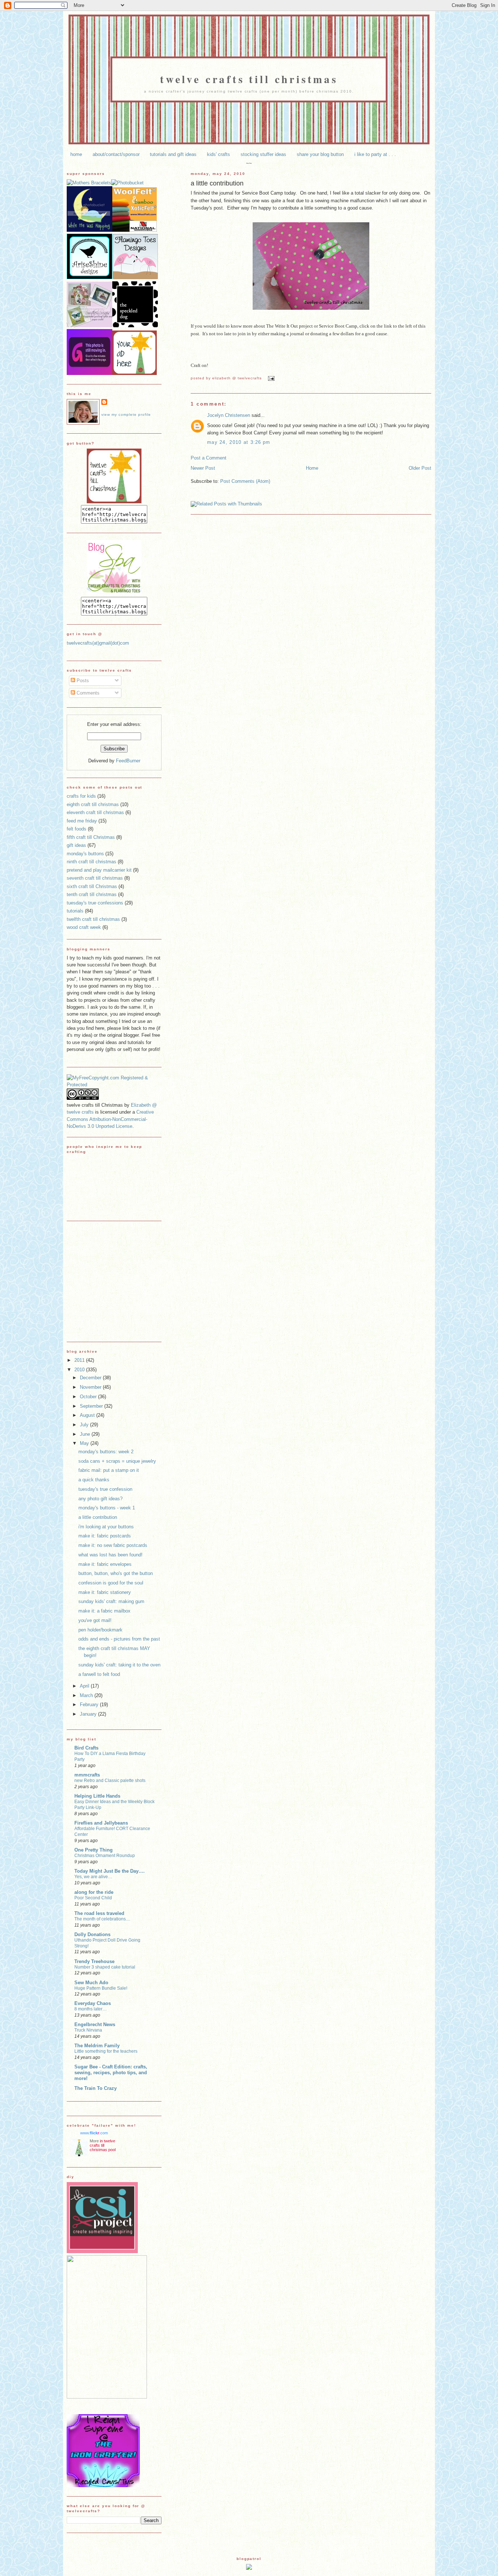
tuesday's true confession (105, 1489)
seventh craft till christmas (95, 878)
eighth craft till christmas (93, 804)
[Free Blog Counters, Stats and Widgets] (249, 2568)
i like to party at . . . (375, 154)
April (85, 1686)
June (86, 1434)
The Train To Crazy (96, 2088)
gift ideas (76, 845)
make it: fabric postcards (105, 1536)
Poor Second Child (93, 1898)
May (85, 1443)
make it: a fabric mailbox (104, 1611)
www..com (94, 2133)
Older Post (420, 468)
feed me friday (82, 821)
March (87, 1695)
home (76, 154)
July (85, 1425)
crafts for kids (81, 796)
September (92, 1406)
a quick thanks (94, 1480)
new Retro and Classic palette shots (110, 1780)
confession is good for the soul (111, 1583)
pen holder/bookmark (100, 1630)
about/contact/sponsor (116, 154)
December (91, 1378)
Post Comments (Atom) (245, 481)
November (91, 1387)
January (89, 1714)
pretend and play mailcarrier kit (99, 870)
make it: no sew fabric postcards (113, 1545)
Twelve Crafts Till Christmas (249, 79)
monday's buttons (85, 854)
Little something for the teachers (106, 2051)
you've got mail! (95, 1620)
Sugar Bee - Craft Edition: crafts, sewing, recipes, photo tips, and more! (111, 2073)
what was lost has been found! (110, 1555)
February (90, 1705)
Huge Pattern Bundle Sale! (101, 1988)
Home (312, 468)
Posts (82, 681)
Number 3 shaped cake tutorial (105, 1967)
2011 (80, 1360)
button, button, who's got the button (116, 1573)
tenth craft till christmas (92, 894)
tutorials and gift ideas (173, 154)
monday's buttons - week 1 (107, 1508)
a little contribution (217, 183)
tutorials (75, 911)
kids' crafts (219, 154)
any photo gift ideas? (100, 1499)
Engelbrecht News (95, 2024)
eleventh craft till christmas (95, 812)
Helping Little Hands (97, 1796)
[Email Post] (270, 378)
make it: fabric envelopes (105, 1564)
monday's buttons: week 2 (106, 1452)
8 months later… (91, 2009)
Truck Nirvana (88, 2030)
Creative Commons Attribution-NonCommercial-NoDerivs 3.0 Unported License (110, 1119)
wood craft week (84, 927)
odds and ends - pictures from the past (119, 1639)
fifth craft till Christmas (91, 837)
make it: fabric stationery (105, 1592)
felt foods (77, 829)
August (88, 1415)
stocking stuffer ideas (263, 154)
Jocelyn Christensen (229, 415)
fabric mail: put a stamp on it (109, 1470)
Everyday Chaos (93, 2003)
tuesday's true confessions (95, 903)
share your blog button (320, 154)
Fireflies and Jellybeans (101, 1823)
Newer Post (203, 468)
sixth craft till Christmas (92, 886)
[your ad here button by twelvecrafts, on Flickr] (135, 373)
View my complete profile (126, 415)
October (89, 1397)
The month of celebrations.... (102, 1919)
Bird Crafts (86, 1748)
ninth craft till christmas (92, 862)
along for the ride (94, 1892)
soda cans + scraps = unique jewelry (117, 1461)
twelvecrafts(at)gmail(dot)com (98, 643)
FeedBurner (128, 761)
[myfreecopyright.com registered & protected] (114, 1085)
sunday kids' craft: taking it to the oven (119, 1665)
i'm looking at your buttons (106, 1527)
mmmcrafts (87, 1775)
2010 (80, 1370)
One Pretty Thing (94, 1850)
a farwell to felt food (99, 1674)
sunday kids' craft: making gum (111, 1601)
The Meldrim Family (97, 2046)
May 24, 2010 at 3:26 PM (239, 442)
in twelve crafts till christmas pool (103, 2145)
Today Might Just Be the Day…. (110, 1871)
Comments (87, 693)
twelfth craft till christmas (93, 919)
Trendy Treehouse (94, 1961)
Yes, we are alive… (93, 1877)
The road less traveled (99, 1913)
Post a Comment (209, 458)
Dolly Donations (92, 1934)
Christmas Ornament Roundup (105, 1856)
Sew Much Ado (91, 1983)
